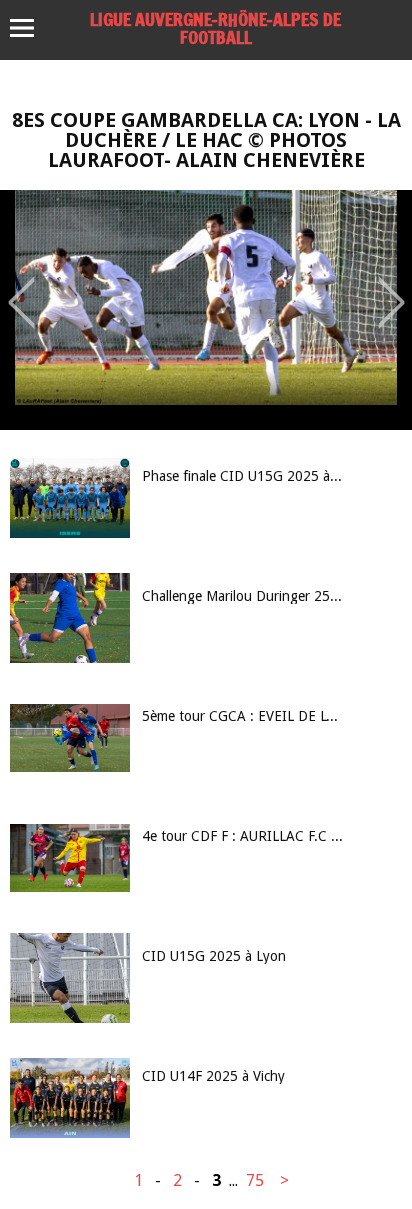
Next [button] (391, 288)
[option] (206, 310)
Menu (31, 28)
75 (255, 1180)
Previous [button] (21, 288)
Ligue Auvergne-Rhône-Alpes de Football (215, 28)
